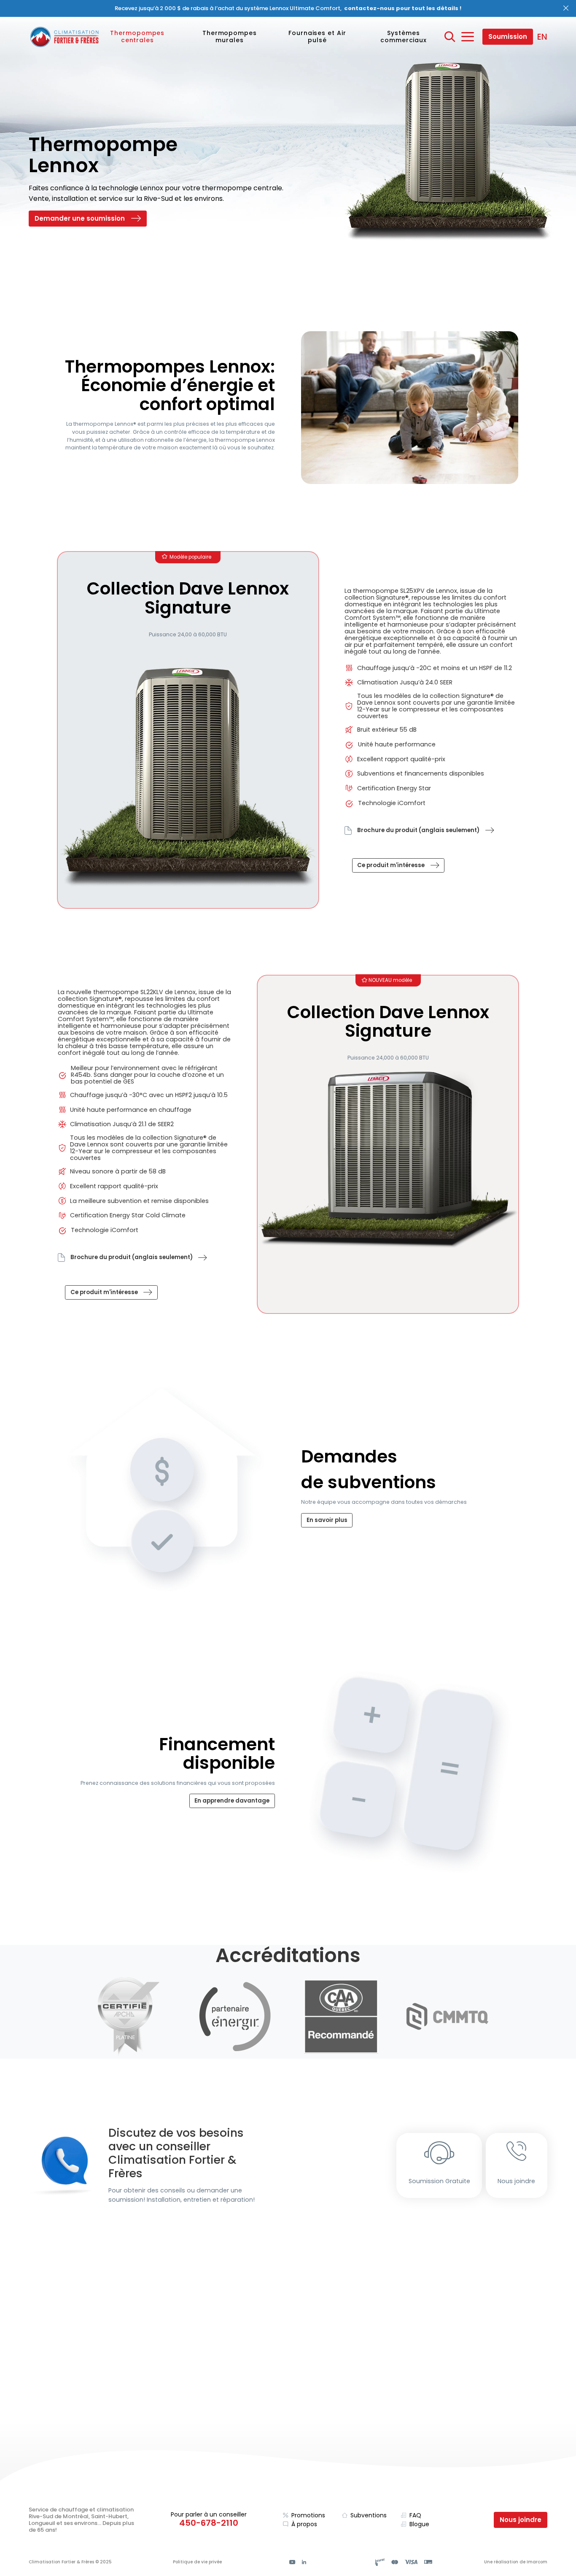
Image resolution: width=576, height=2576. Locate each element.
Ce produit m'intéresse (391, 865)
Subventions (369, 2515)
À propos (304, 2524)
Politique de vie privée (197, 2562)
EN (542, 37)
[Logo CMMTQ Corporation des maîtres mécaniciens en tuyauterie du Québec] (447, 2017)
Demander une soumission (80, 218)
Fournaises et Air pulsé (317, 36)
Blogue (419, 2524)
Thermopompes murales (230, 36)
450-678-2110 (209, 2523)
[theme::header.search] (450, 37)
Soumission (508, 36)
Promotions (308, 2515)
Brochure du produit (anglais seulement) (418, 830)
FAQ (415, 2515)
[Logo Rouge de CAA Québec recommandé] (341, 2016)
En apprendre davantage (232, 1801)
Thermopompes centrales (137, 36)
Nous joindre (516, 2181)
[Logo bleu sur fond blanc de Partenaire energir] (235, 2016)
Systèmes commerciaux (404, 36)
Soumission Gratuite (439, 2181)
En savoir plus (327, 1520)
